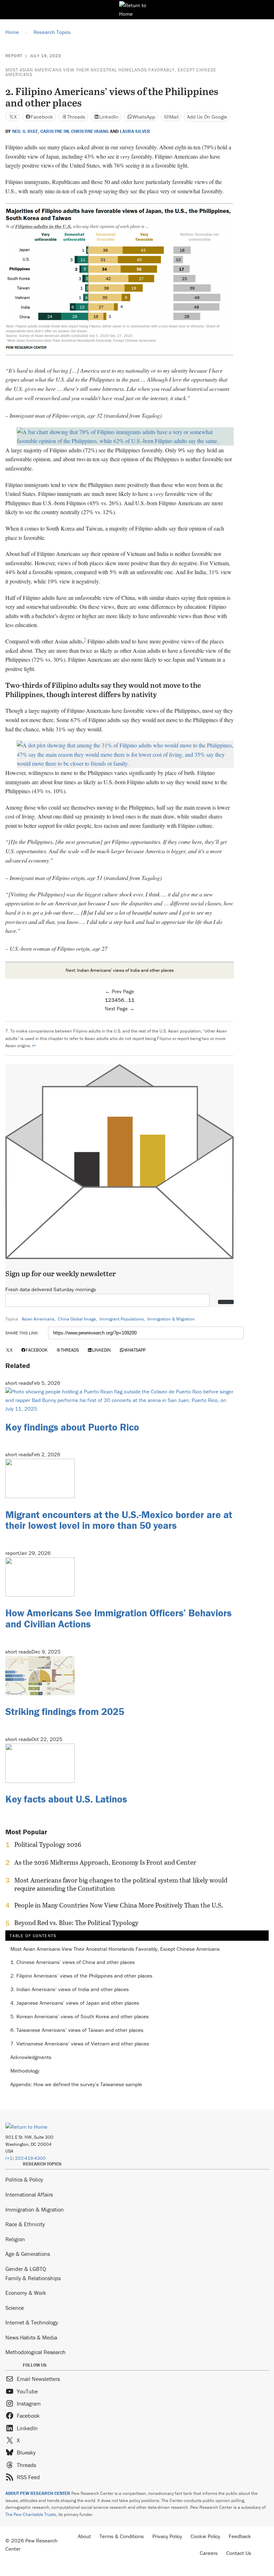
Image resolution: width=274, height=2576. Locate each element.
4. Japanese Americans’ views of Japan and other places (75, 2003)
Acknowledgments (31, 2057)
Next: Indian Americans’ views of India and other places (120, 970)
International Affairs (29, 2194)
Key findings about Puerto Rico (72, 1427)
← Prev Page (120, 991)
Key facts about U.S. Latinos (66, 1799)
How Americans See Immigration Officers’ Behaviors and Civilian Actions (118, 1618)
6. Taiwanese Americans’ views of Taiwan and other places (77, 2030)
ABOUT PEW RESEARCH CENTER (38, 2493)
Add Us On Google (207, 117)
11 (131, 1000)
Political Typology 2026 (48, 1845)
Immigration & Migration (171, 1319)
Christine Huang (90, 131)
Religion (15, 2239)
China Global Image (77, 1319)
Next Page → (120, 1008)
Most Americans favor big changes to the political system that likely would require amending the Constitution (121, 1884)
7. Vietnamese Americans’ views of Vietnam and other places (80, 2044)
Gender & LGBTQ (26, 2269)
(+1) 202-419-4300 (26, 2158)
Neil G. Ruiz (25, 131)
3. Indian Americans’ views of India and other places (70, 1990)
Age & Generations (28, 2254)
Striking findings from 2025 (65, 1711)
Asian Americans (38, 1319)
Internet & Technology (32, 2322)
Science (15, 2308)
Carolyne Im (55, 131)
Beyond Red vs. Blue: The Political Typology (76, 1923)
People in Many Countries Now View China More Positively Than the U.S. (119, 1905)
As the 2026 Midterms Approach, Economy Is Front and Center (105, 1863)
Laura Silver (135, 131)
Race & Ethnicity (25, 2224)
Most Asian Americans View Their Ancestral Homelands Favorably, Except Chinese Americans (111, 72)
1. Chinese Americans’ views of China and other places (73, 1962)
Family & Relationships (33, 2278)
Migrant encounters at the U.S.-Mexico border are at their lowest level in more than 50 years (119, 1520)
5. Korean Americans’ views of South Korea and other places (80, 2017)
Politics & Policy (24, 2179)
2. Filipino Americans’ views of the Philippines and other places (81, 1976)
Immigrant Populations (122, 1319)
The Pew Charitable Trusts (31, 2514)
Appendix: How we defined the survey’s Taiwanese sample (76, 2085)
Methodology (25, 2071)
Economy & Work (26, 2293)
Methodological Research (35, 2352)
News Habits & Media (31, 2337)
